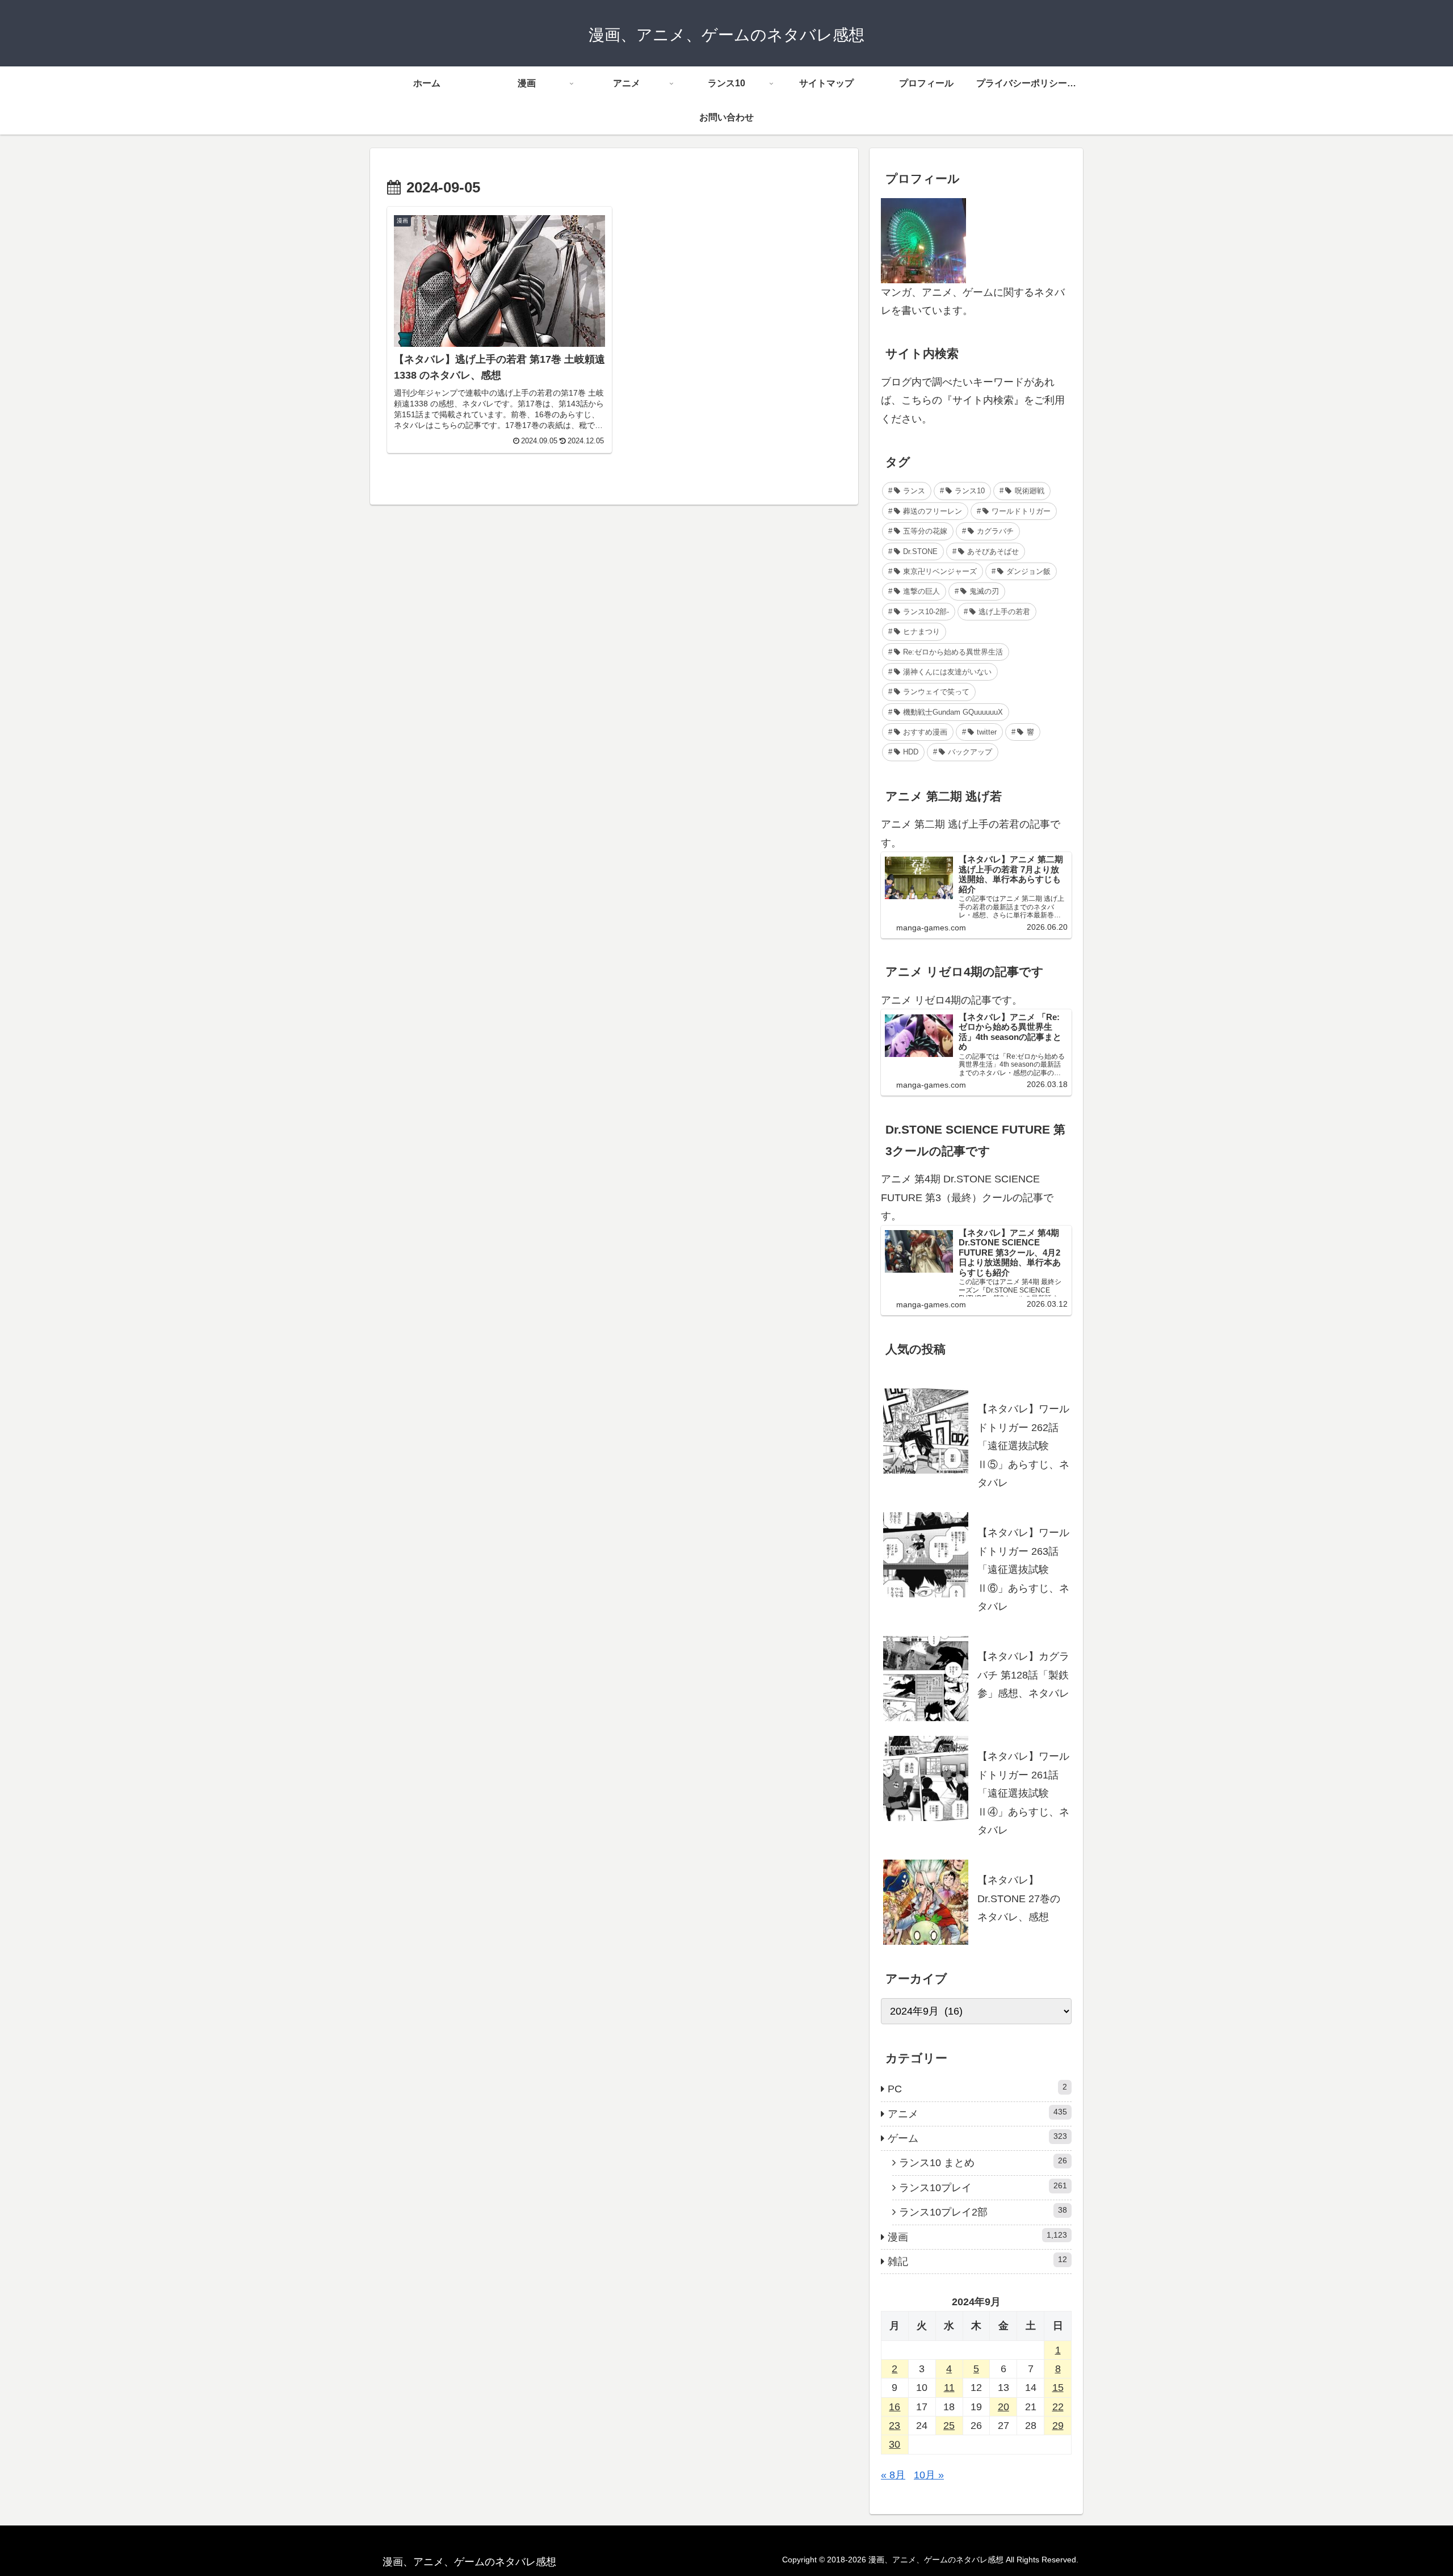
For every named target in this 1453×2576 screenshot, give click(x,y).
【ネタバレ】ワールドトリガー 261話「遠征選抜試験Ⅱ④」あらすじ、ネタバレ (1023, 1793)
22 (1058, 2407)
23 (895, 2426)
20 (1003, 2407)
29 (1058, 2426)
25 (949, 2426)
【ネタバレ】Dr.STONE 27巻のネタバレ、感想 (1019, 1899)
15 (1058, 2388)
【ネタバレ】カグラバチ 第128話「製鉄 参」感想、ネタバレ (1023, 1675)
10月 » (929, 2475)
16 (895, 2407)
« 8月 (893, 2475)
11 (949, 2388)
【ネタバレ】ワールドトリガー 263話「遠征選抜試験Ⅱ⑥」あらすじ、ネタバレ (1023, 1570)
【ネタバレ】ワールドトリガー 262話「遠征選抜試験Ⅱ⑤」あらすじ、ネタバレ (1023, 1446)
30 (895, 2444)
